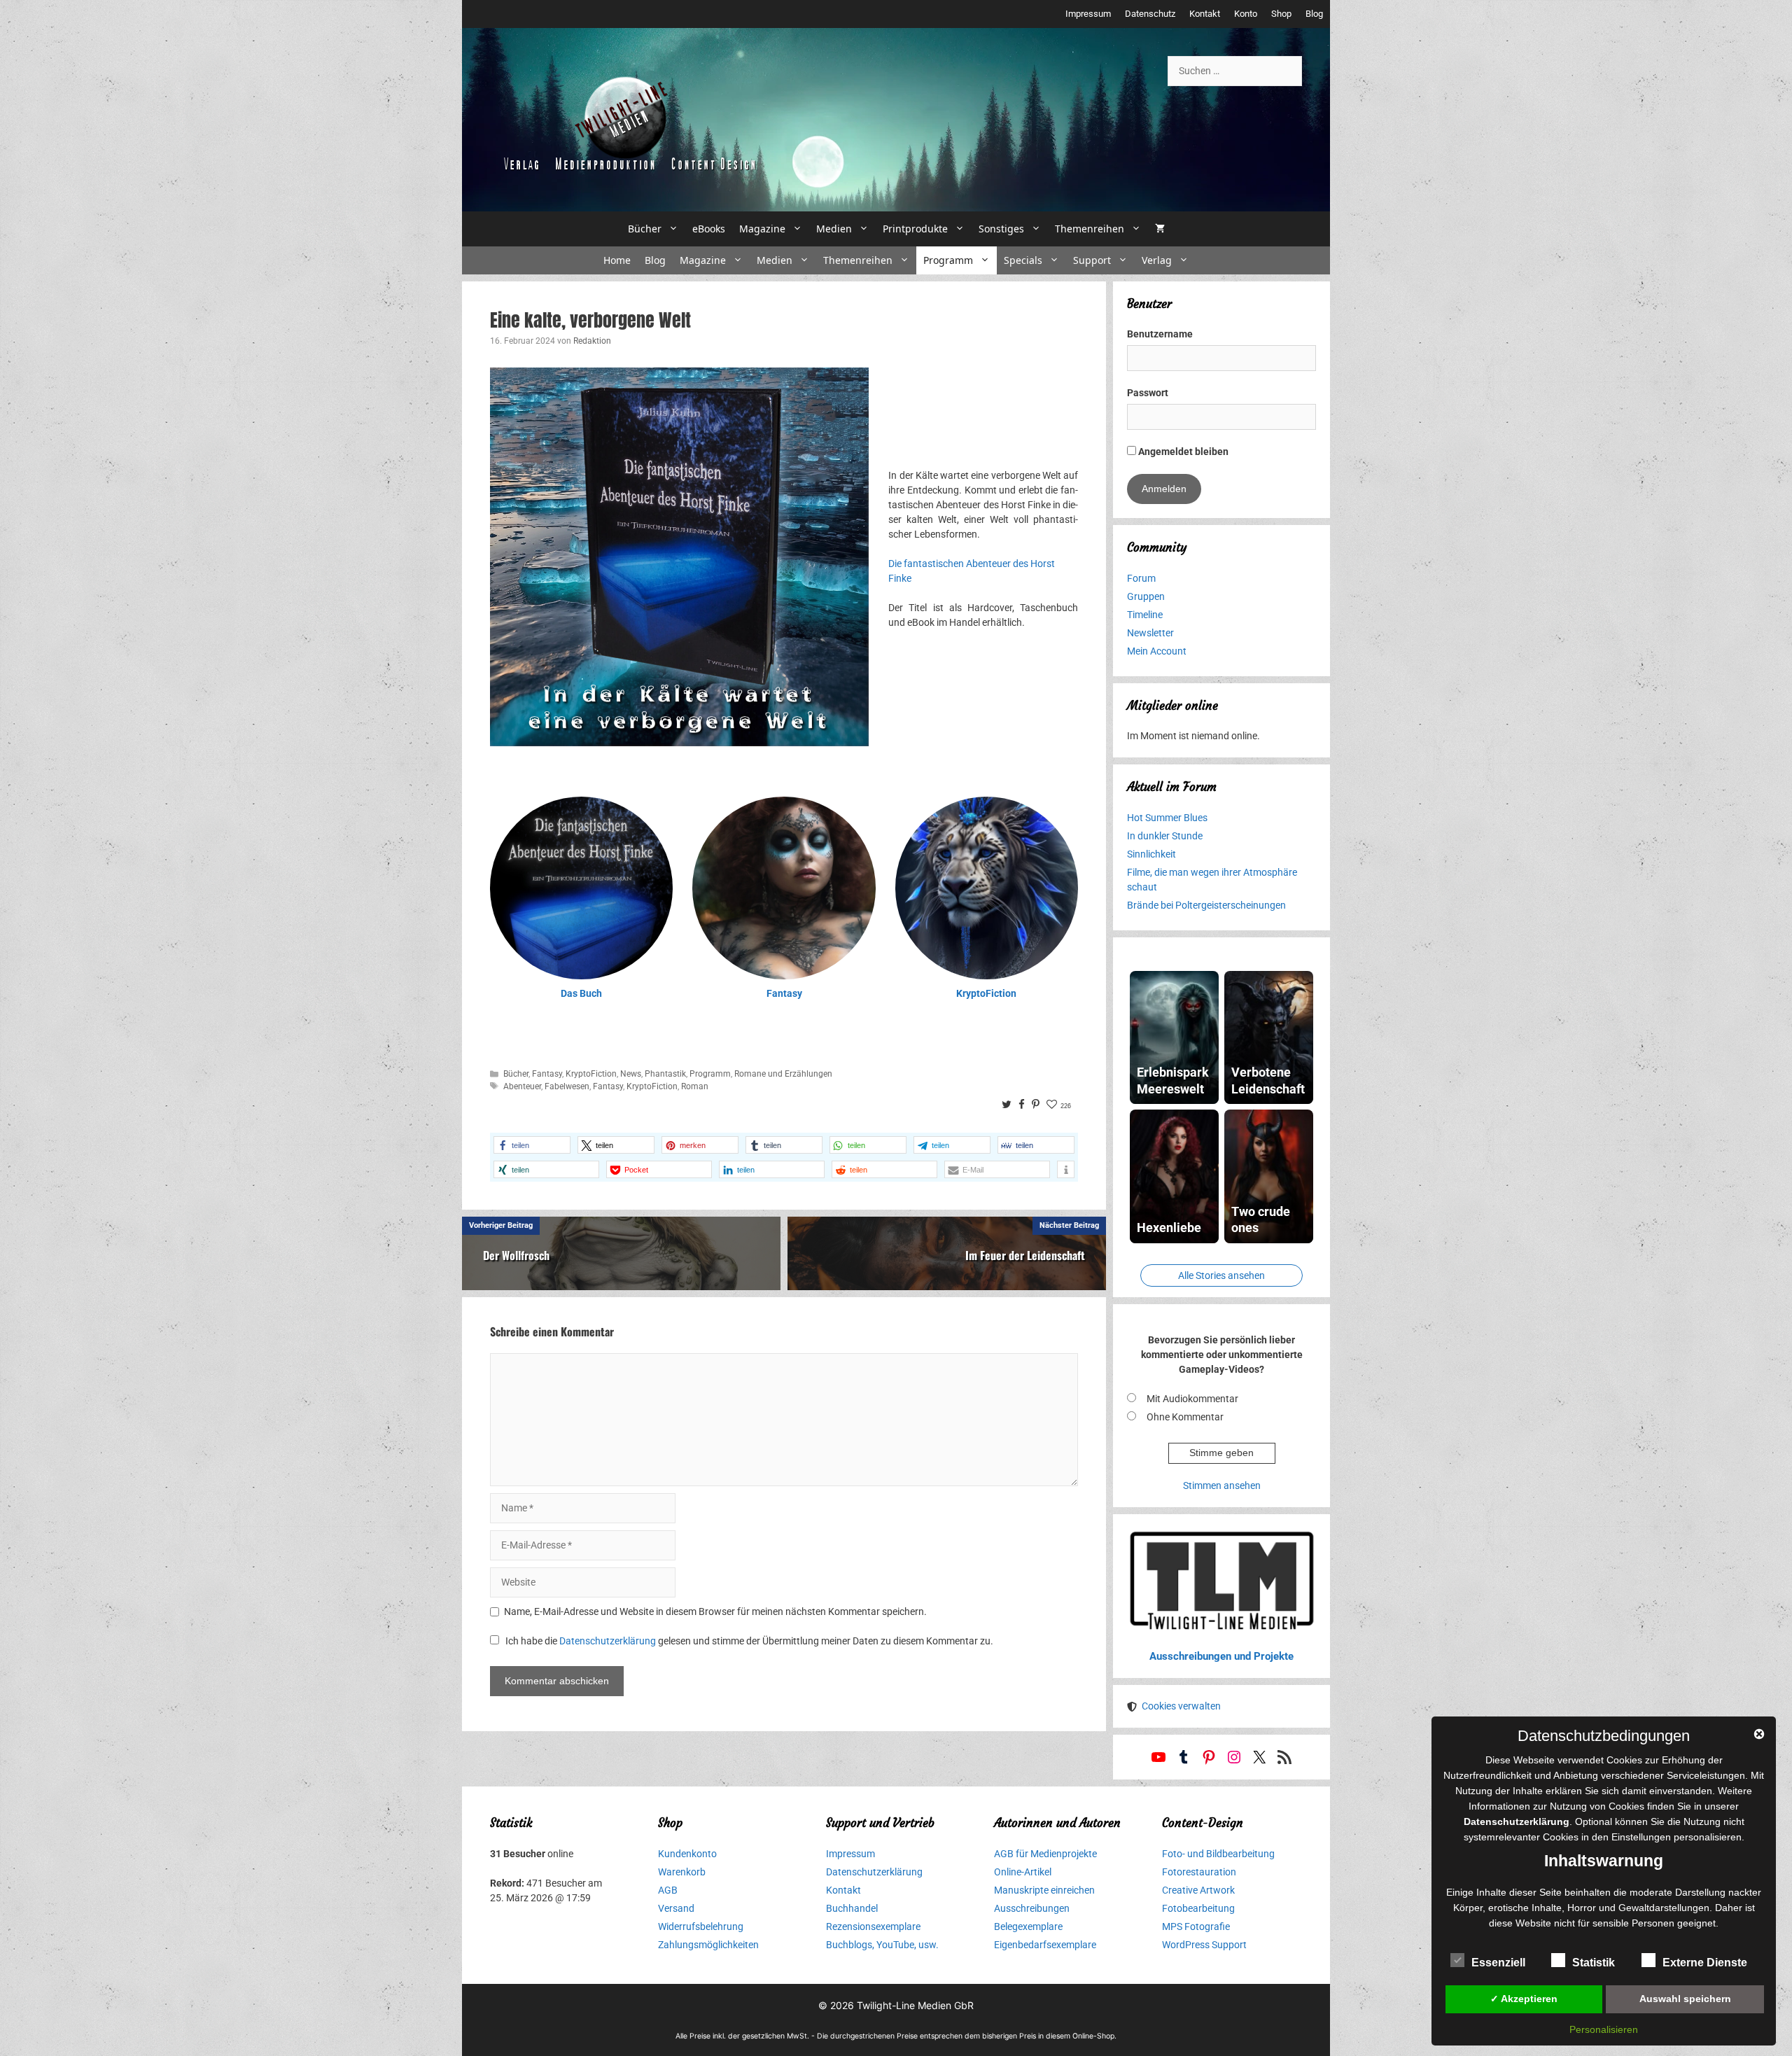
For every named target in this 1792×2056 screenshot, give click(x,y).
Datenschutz (1150, 14)
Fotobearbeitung (1198, 1908)
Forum (1141, 578)
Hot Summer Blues (1167, 818)
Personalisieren (1604, 2029)
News (631, 1074)
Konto (1246, 14)
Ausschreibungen (1032, 1908)
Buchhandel (852, 1908)
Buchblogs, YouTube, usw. (882, 1945)
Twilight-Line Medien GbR (915, 2005)
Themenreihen (1090, 229)
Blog (1314, 14)
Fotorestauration (1199, 1872)
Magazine (762, 229)
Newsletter (1150, 633)
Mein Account (1157, 651)
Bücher (645, 229)
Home (617, 260)
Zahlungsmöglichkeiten (708, 1945)
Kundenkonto (687, 1854)
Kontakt (1205, 14)
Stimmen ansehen (1222, 1485)
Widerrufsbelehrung (701, 1926)
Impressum (1088, 14)
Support (1092, 260)
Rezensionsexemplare (873, 1926)
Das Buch (581, 993)
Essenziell (1498, 1963)
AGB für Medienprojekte (1045, 1854)
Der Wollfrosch (516, 1255)
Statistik (1594, 1963)
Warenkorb (682, 1872)
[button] (532, 1145)
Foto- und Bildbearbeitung (1218, 1854)
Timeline (1145, 615)
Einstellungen (1641, 1837)
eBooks (709, 229)
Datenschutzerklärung (608, 1641)
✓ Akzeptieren (1524, 1999)
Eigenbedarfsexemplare (1045, 1945)
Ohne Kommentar (1185, 1417)
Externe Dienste (1705, 1963)
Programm (948, 260)
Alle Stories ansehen (1221, 1275)
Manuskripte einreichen (1044, 1890)
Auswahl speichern (1685, 1999)
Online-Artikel (1023, 1872)
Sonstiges (1001, 229)
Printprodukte (915, 229)
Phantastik (665, 1074)
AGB (668, 1890)
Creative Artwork (1198, 1890)
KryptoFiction (986, 993)
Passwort (1148, 393)
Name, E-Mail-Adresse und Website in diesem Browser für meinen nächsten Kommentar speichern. (715, 1611)
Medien (834, 229)
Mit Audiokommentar (1192, 1399)
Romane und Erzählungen (783, 1074)
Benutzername (1160, 334)
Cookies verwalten (1181, 1706)
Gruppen (1146, 596)
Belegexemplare (1028, 1926)
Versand (676, 1908)
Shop (1281, 14)
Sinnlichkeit (1151, 854)
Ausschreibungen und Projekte (1221, 1656)
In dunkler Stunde (1165, 836)
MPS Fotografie (1196, 1926)
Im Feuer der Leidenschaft (1025, 1255)
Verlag (1157, 260)
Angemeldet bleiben (1182, 452)
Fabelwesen (567, 1086)
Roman (695, 1086)
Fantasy (784, 993)
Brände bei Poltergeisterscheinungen (1206, 905)
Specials (1023, 260)
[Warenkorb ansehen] (1160, 229)
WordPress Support (1204, 1945)
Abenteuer (522, 1086)
